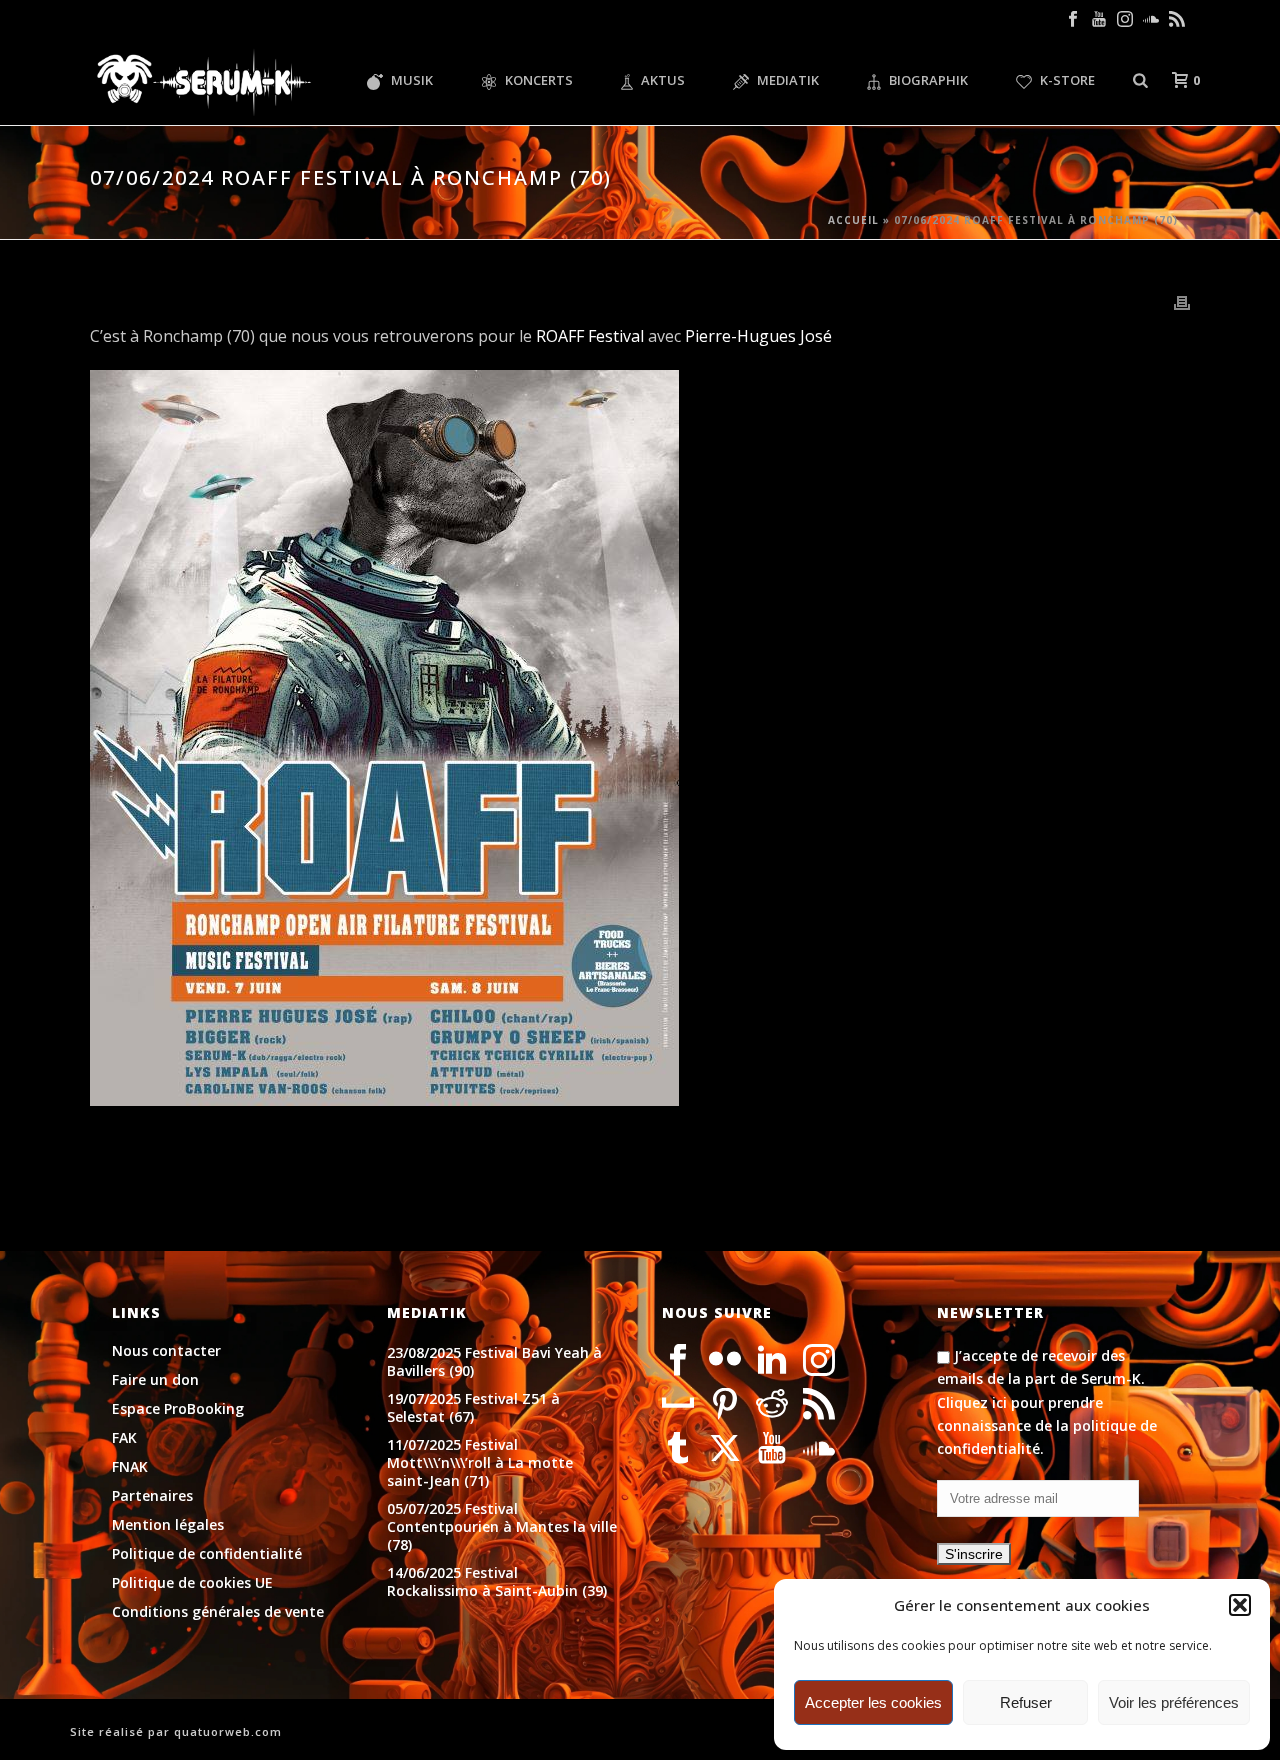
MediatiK (788, 80)
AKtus (663, 80)
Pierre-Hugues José (758, 336)
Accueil (853, 220)
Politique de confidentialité (207, 1554)
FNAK (130, 1467)
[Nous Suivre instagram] (819, 1361)
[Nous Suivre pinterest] (725, 1405)
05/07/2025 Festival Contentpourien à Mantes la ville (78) (502, 1527)
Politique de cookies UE (192, 1583)
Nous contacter (166, 1351)
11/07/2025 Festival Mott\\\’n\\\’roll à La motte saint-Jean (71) (480, 1463)
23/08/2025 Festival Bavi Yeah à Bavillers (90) (494, 1362)
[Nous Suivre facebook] (678, 1361)
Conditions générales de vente (218, 1612)
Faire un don (155, 1380)
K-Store (1067, 80)
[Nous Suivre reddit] (772, 1405)
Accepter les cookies (873, 1702)
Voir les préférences (1174, 1702)
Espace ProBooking (178, 1409)
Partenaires (152, 1496)
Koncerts (539, 80)
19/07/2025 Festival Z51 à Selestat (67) (473, 1408)
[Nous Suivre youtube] (772, 1449)
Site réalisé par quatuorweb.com (176, 1731)
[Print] (1182, 301)
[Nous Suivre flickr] (725, 1361)
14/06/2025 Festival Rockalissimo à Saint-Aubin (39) (497, 1582)
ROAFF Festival (590, 336)
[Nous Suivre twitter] (725, 1449)
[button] (1240, 1605)
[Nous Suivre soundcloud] (819, 1449)
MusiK (412, 80)
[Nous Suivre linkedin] (772, 1361)
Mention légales (168, 1525)
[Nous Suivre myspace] (678, 1405)
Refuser (1026, 1702)
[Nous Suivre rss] (819, 1405)
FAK (124, 1438)
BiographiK (928, 80)
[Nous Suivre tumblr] (678, 1449)
